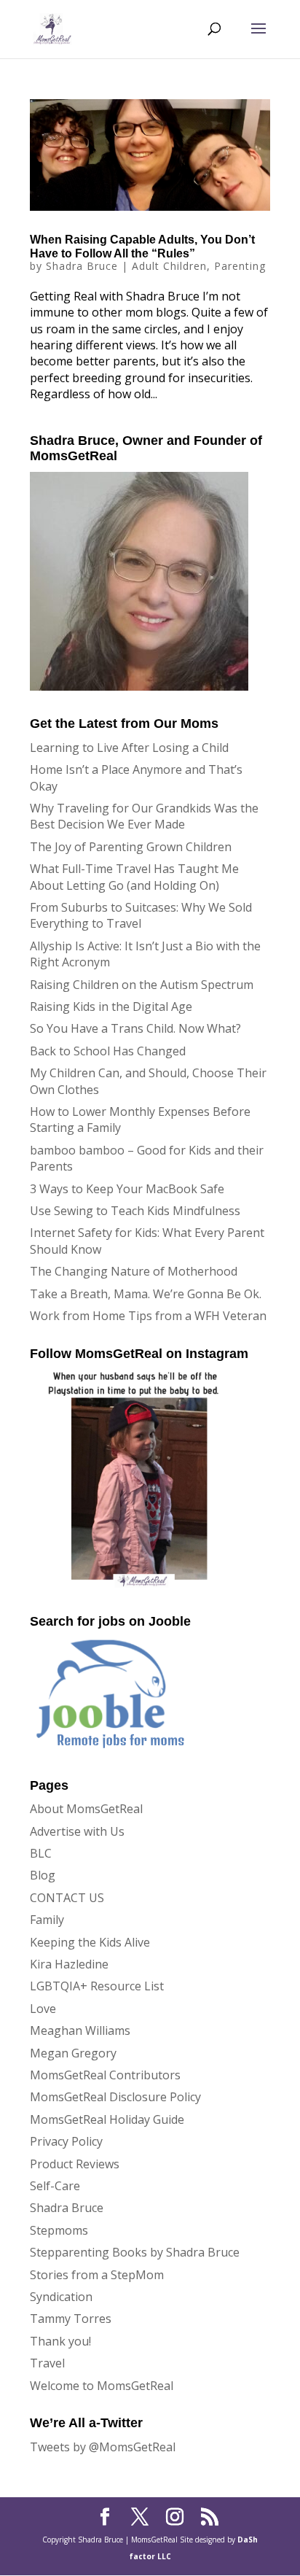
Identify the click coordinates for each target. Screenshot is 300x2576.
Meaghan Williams (80, 2030)
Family (47, 1920)
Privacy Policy (66, 2141)
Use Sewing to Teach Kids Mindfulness (135, 1211)
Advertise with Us (77, 1831)
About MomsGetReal (86, 1809)
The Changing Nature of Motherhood (134, 1271)
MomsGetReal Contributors (105, 2075)
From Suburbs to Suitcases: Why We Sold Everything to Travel (141, 915)
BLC (41, 1853)
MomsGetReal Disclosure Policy (115, 2097)
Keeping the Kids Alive (90, 1942)
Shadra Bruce (82, 266)
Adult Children (169, 266)
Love (43, 2009)
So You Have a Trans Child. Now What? (135, 1028)
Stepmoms (59, 2230)
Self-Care (55, 2186)
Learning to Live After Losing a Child (129, 748)
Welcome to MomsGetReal (102, 2386)
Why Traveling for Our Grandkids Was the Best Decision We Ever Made (144, 816)
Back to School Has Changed (108, 1051)
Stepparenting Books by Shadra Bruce (135, 2252)
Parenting (240, 266)
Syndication (61, 2297)
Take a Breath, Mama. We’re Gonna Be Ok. (146, 1294)
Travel (47, 2363)
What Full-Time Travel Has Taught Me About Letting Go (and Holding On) (134, 877)
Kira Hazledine (69, 1964)
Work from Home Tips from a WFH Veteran (148, 1316)
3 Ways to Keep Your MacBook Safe (127, 1189)
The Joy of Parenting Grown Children (131, 847)
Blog (43, 1875)
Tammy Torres (71, 2319)
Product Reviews (75, 2164)
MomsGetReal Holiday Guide (107, 2119)
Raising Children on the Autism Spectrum (142, 985)
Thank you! (60, 2341)
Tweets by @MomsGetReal (103, 2447)
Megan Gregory (73, 2053)
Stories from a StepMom (97, 2275)
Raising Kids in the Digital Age (111, 1006)
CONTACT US (67, 1898)
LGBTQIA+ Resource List (97, 1986)
